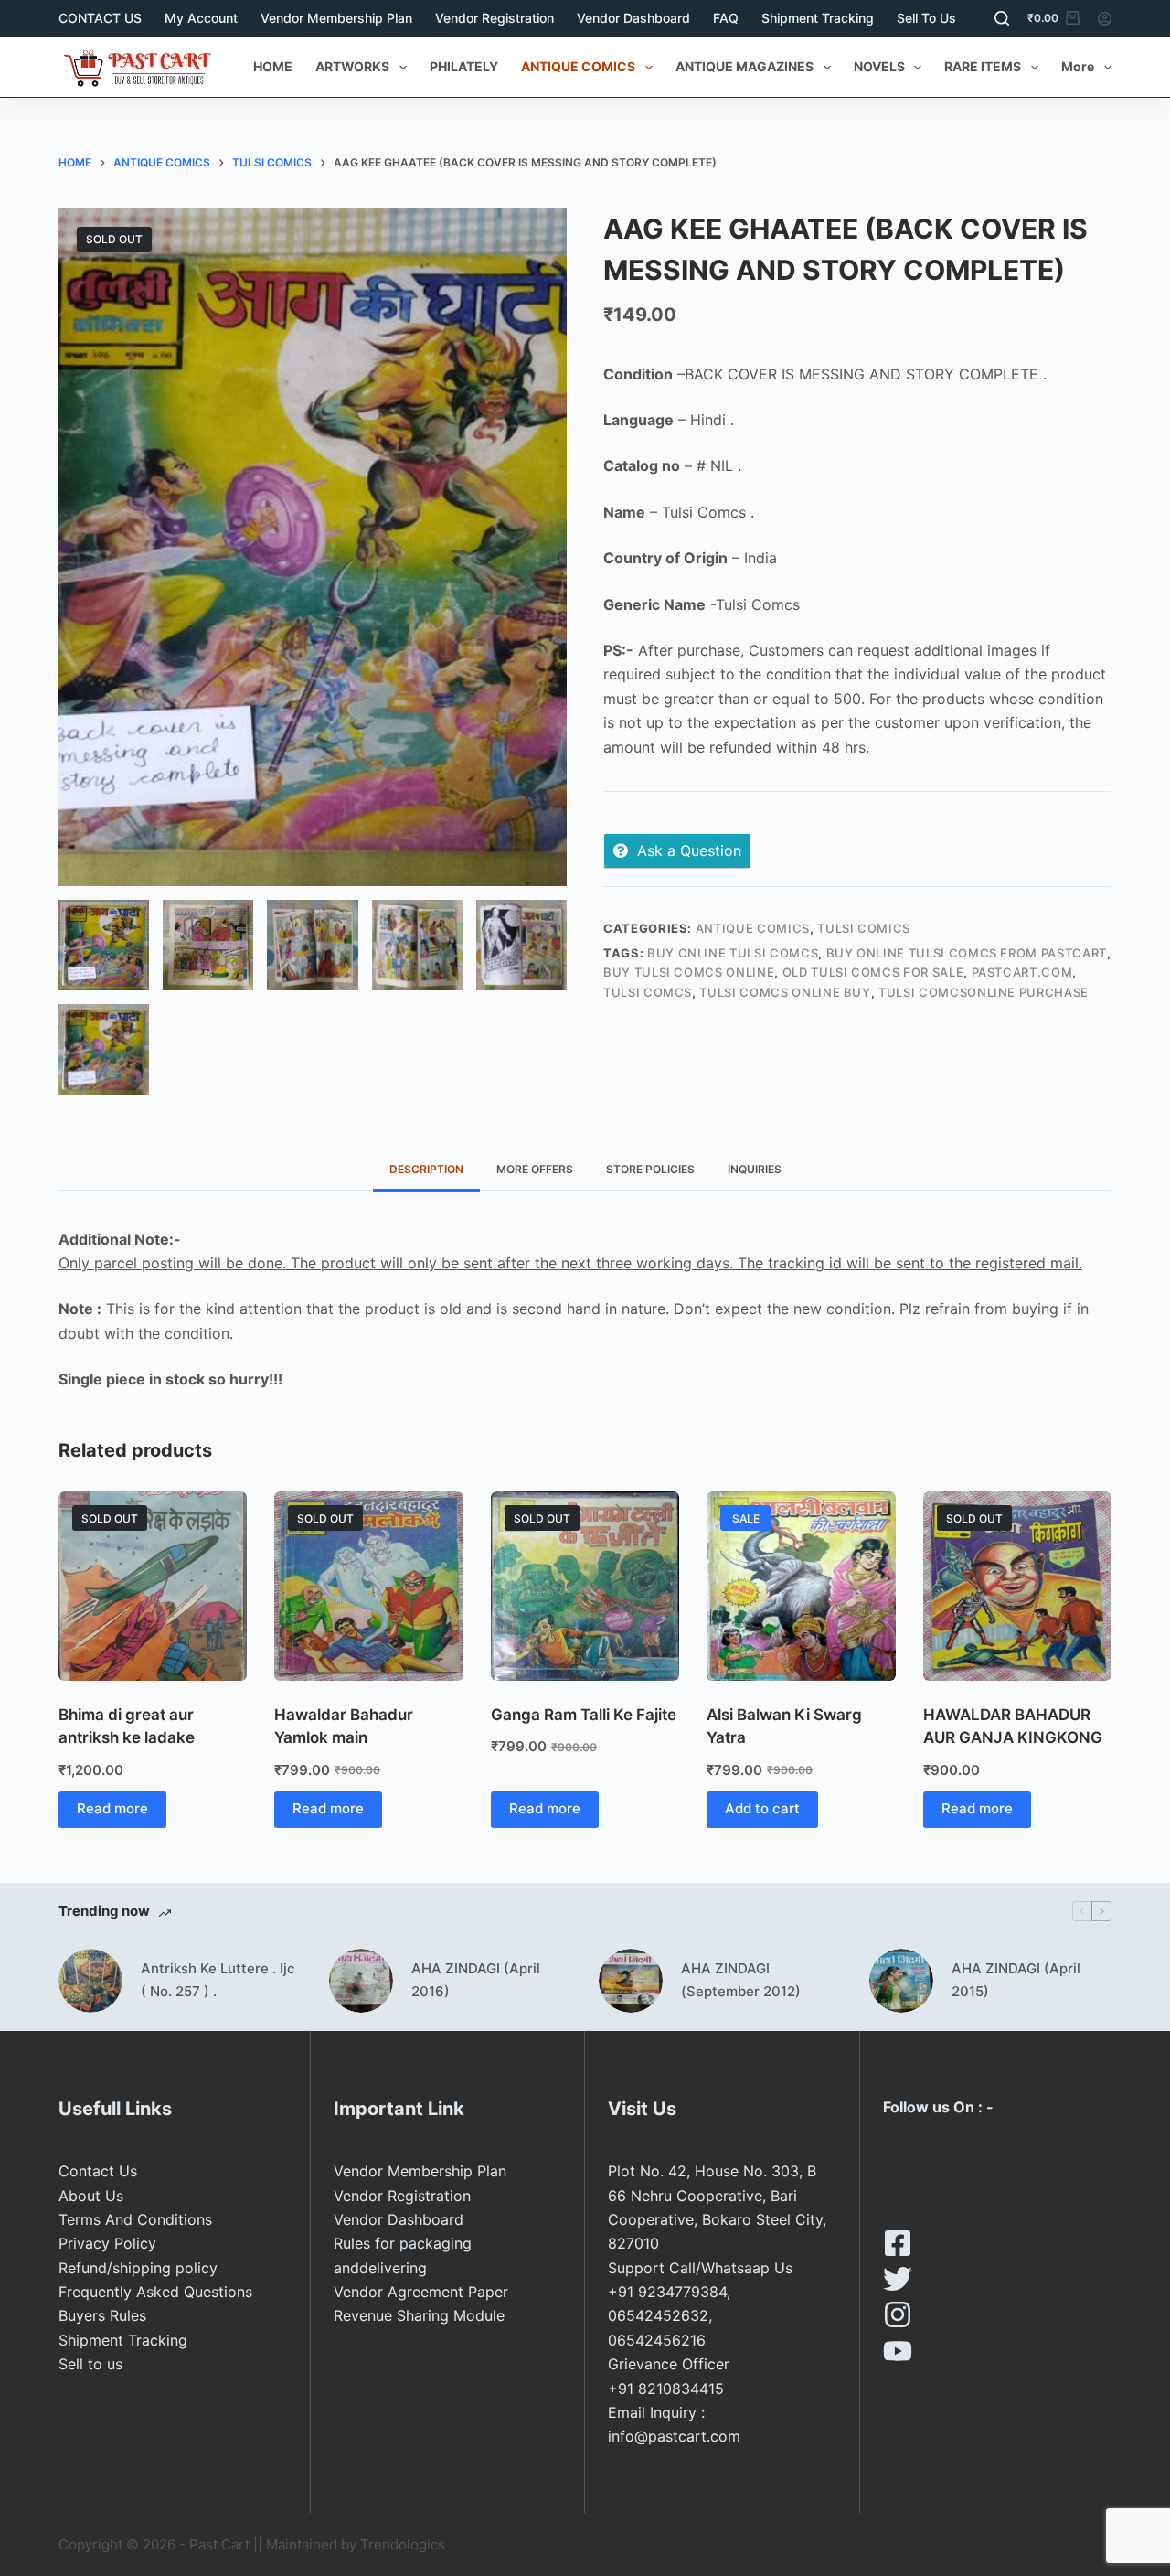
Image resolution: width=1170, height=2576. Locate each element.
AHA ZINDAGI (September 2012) (741, 1980)
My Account (201, 18)
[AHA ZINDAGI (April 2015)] (901, 1981)
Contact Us (98, 2171)
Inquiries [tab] (755, 1169)
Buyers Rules (102, 2315)
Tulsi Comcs (648, 992)
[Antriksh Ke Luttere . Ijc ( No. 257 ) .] (90, 1981)
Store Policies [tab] (650, 1169)
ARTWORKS (352, 66)
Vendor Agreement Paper (421, 2292)
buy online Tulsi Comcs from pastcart (967, 953)
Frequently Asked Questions (155, 2292)
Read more (112, 1808)
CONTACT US (100, 18)
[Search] (1002, 18)
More (1078, 66)
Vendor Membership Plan (336, 18)
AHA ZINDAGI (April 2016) (476, 1980)
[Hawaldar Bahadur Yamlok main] (368, 1586)
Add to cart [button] (762, 1808)
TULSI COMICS (864, 928)
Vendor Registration (495, 18)
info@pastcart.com (674, 2436)
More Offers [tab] (535, 1169)
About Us (91, 2196)
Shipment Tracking (818, 18)
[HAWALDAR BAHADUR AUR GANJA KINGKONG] (1017, 1586)
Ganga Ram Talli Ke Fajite (584, 1715)
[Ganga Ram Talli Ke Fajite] (585, 1586)
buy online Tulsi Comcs (733, 953)
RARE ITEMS (983, 66)
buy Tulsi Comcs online (689, 972)
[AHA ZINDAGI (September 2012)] (631, 1981)
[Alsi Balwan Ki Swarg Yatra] (801, 1586)
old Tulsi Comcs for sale (873, 972)
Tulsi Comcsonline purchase (984, 992)
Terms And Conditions (135, 2219)
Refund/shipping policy (138, 2268)
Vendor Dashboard (633, 18)
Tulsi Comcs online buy (785, 992)
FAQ (726, 18)
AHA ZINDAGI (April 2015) (1016, 1980)
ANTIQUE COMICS (578, 66)
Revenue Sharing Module (419, 2315)
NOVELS (879, 66)
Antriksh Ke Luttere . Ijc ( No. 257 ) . (218, 1980)
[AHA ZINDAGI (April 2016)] (361, 1981)
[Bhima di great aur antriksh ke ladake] (153, 1586)
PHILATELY (464, 66)
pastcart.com (1022, 972)
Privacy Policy (107, 2243)
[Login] (1105, 19)
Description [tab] (426, 1169)
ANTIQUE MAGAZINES (745, 66)
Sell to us (926, 18)
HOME (273, 66)
